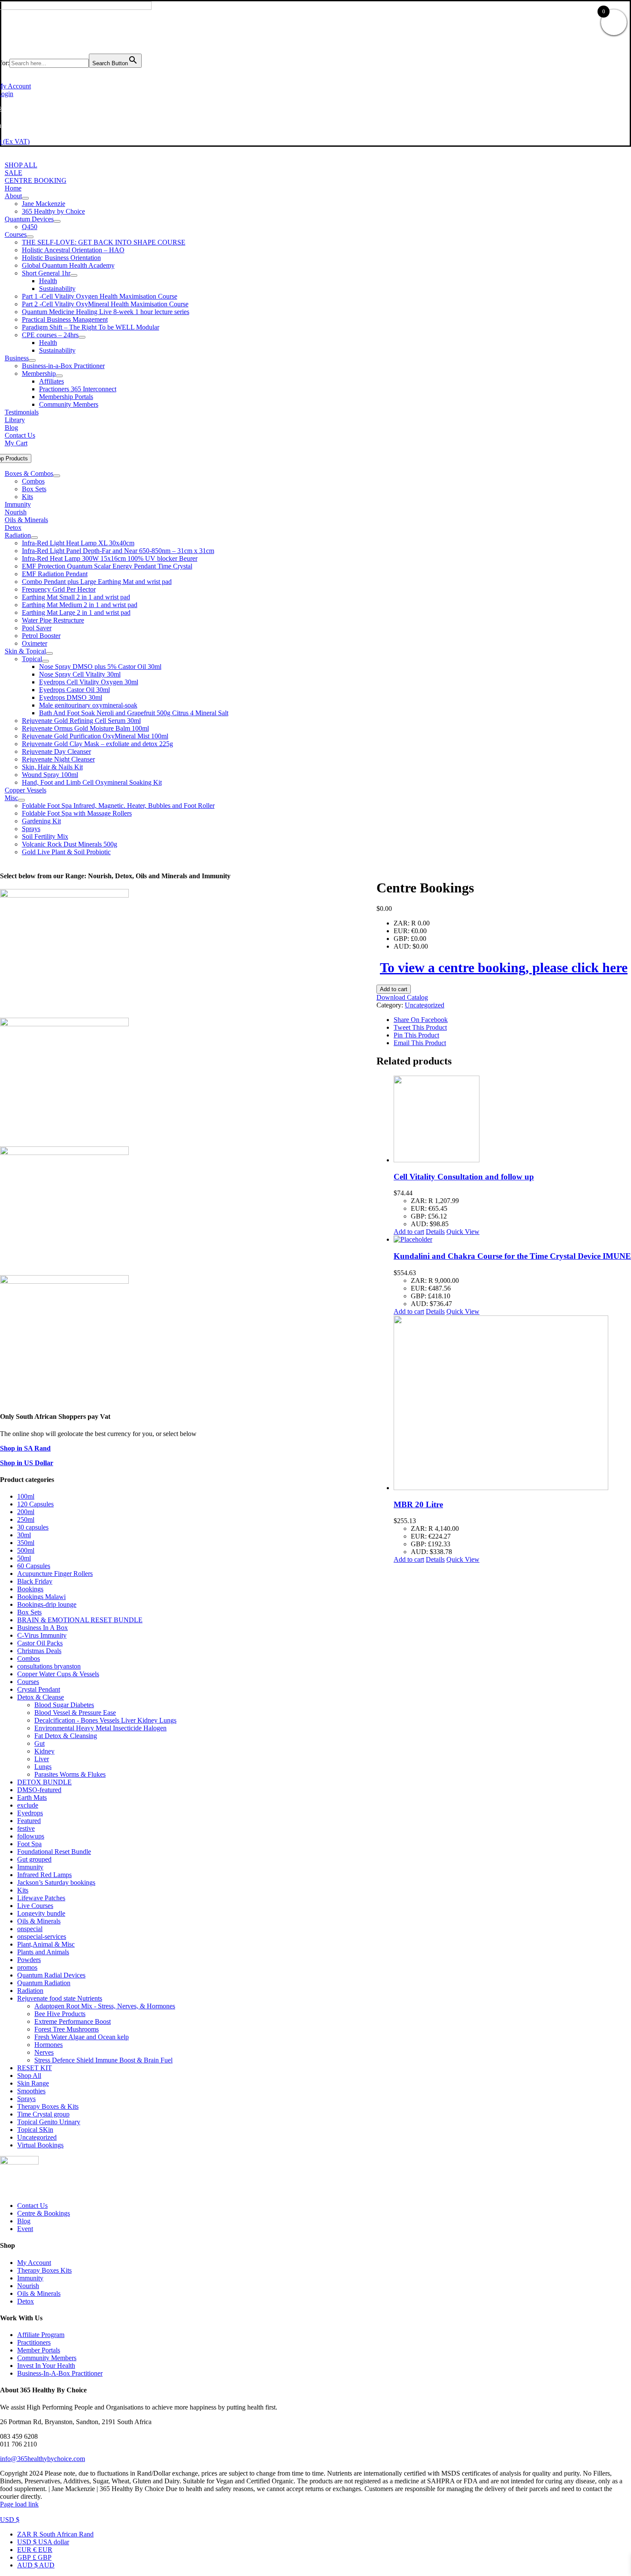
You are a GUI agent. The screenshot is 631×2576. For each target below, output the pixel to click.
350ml (26, 1543)
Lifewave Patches (41, 1898)
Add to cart (394, 989)
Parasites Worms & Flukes (70, 1774)
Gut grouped (34, 1859)
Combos (29, 1658)
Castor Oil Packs (40, 1643)
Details (435, 1232)
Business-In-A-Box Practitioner (60, 2373)
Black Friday (35, 1581)
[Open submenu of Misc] (21, 800)
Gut (39, 1743)
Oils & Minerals (39, 1921)
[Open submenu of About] (25, 198)
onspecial (30, 1929)
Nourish (28, 2286)
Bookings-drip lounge (47, 1604)
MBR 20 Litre (418, 1504)
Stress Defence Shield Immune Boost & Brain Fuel (103, 2060)
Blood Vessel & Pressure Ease (75, 1713)
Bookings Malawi (41, 1597)
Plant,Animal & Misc (46, 1944)
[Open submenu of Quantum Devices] (57, 221)
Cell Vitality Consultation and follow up (464, 1177)
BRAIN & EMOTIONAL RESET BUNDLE (80, 1620)
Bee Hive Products (60, 2014)
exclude (28, 1805)
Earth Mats (32, 1797)
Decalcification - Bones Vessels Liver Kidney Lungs (105, 1720)
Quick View (463, 1232)
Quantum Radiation (44, 1983)
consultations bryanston (49, 1666)
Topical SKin (35, 2130)
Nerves (44, 2052)
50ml (24, 1558)
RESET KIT (35, 2068)
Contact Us (32, 2206)
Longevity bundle (41, 1913)
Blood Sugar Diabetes (64, 1705)
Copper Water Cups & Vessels (58, 1674)
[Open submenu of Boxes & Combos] (57, 476)
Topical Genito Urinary (49, 2122)
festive (26, 1828)
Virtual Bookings (40, 2145)
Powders (29, 1960)
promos (27, 1967)
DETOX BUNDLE (44, 1782)
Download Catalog (402, 997)
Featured (29, 1821)
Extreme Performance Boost (73, 2021)
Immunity (30, 1867)
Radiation (30, 1991)
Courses (28, 1682)
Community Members (47, 2358)
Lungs (43, 1767)
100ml (26, 1496)
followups (31, 1836)
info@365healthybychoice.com (42, 2459)
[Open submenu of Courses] (30, 237)
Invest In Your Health (46, 2366)
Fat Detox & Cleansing (66, 1736)
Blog (24, 2221)
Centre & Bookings (44, 2213)
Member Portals (39, 2350)
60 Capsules (34, 1566)
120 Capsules (35, 1504)
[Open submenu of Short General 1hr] (74, 275)
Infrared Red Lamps (44, 1875)
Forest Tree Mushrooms (67, 2029)
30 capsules (33, 1527)
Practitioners (34, 2342)
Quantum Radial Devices (51, 1975)
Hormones (49, 2045)
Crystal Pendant (39, 1689)
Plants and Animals (43, 1952)
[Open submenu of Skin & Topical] (49, 653)
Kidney (44, 1751)
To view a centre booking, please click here (504, 968)
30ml (24, 1535)
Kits (23, 1890)
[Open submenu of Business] (32, 360)
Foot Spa (29, 1844)
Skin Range (33, 2083)
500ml (26, 1550)
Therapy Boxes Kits (44, 2270)
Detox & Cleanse (41, 1697)
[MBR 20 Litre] (512, 1404)
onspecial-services (42, 1937)
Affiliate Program (41, 2335)
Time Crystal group (43, 2114)
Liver (42, 1759)
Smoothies (31, 2091)
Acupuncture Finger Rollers (55, 1574)
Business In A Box (42, 1628)
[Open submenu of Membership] (59, 376)
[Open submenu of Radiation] (34, 538)
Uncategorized (425, 1005)
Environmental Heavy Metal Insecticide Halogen (100, 1728)
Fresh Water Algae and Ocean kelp (82, 2037)
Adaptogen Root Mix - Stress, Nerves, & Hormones (105, 2006)
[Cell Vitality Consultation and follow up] (512, 1120)
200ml (26, 1512)
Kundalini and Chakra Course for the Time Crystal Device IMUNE (512, 1256)
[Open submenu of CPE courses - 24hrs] (82, 337)
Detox (26, 2301)
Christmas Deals (39, 1651)
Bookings (30, 1589)
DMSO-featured (39, 1790)
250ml (26, 1519)
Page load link (19, 2504)
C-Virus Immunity (42, 1635)
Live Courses (35, 1906)
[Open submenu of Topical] (46, 661)
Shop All (29, 2076)
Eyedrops (30, 1813)
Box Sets (29, 1612)
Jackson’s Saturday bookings (56, 1882)
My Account (34, 2263)
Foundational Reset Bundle (54, 1852)
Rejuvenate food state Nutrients (60, 1998)
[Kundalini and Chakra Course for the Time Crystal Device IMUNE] (512, 1240)
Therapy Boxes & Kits (48, 2106)
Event (25, 2229)
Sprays (26, 2099)
